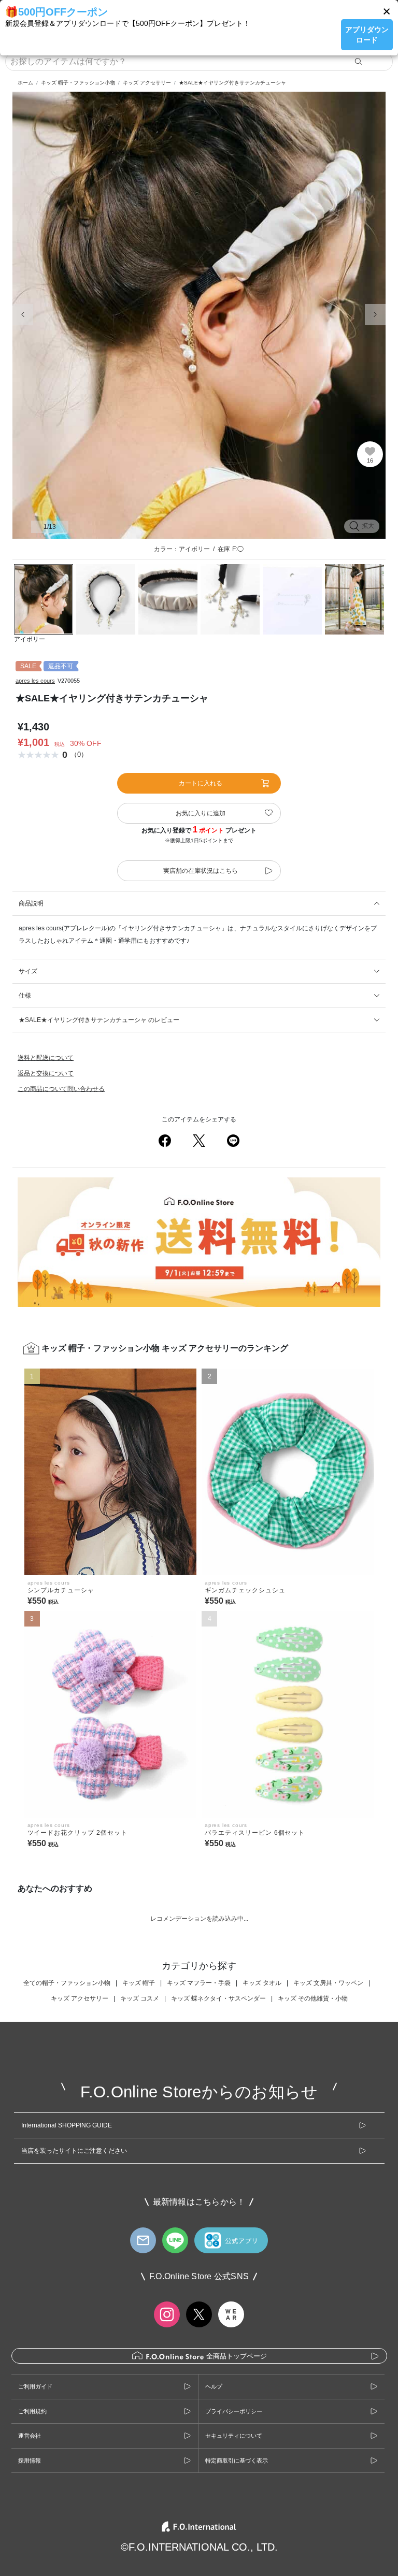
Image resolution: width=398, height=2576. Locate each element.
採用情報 (30, 2460)
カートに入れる (201, 783)
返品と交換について (46, 1073)
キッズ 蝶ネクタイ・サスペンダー (218, 1998)
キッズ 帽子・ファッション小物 (78, 83)
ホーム (25, 83)
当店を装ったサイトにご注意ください (74, 2151)
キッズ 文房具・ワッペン (328, 1983)
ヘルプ (214, 2386)
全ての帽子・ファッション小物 (67, 1983)
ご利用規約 (32, 2411)
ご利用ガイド (35, 2386)
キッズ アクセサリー (147, 83)
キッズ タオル (262, 1983)
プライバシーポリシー (234, 2411)
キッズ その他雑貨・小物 (313, 1998)
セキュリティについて (234, 2436)
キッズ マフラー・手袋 (199, 1983)
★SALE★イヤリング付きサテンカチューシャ (232, 83)
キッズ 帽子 (139, 1983)
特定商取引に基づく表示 (237, 2460)
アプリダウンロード (367, 35)
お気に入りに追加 (201, 813)
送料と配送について (46, 1058)
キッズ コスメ (140, 1998)
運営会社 (30, 2436)
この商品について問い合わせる (61, 1089)
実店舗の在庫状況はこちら (201, 871)
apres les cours (35, 681)
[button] (387, 11)
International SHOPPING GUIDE (67, 2125)
